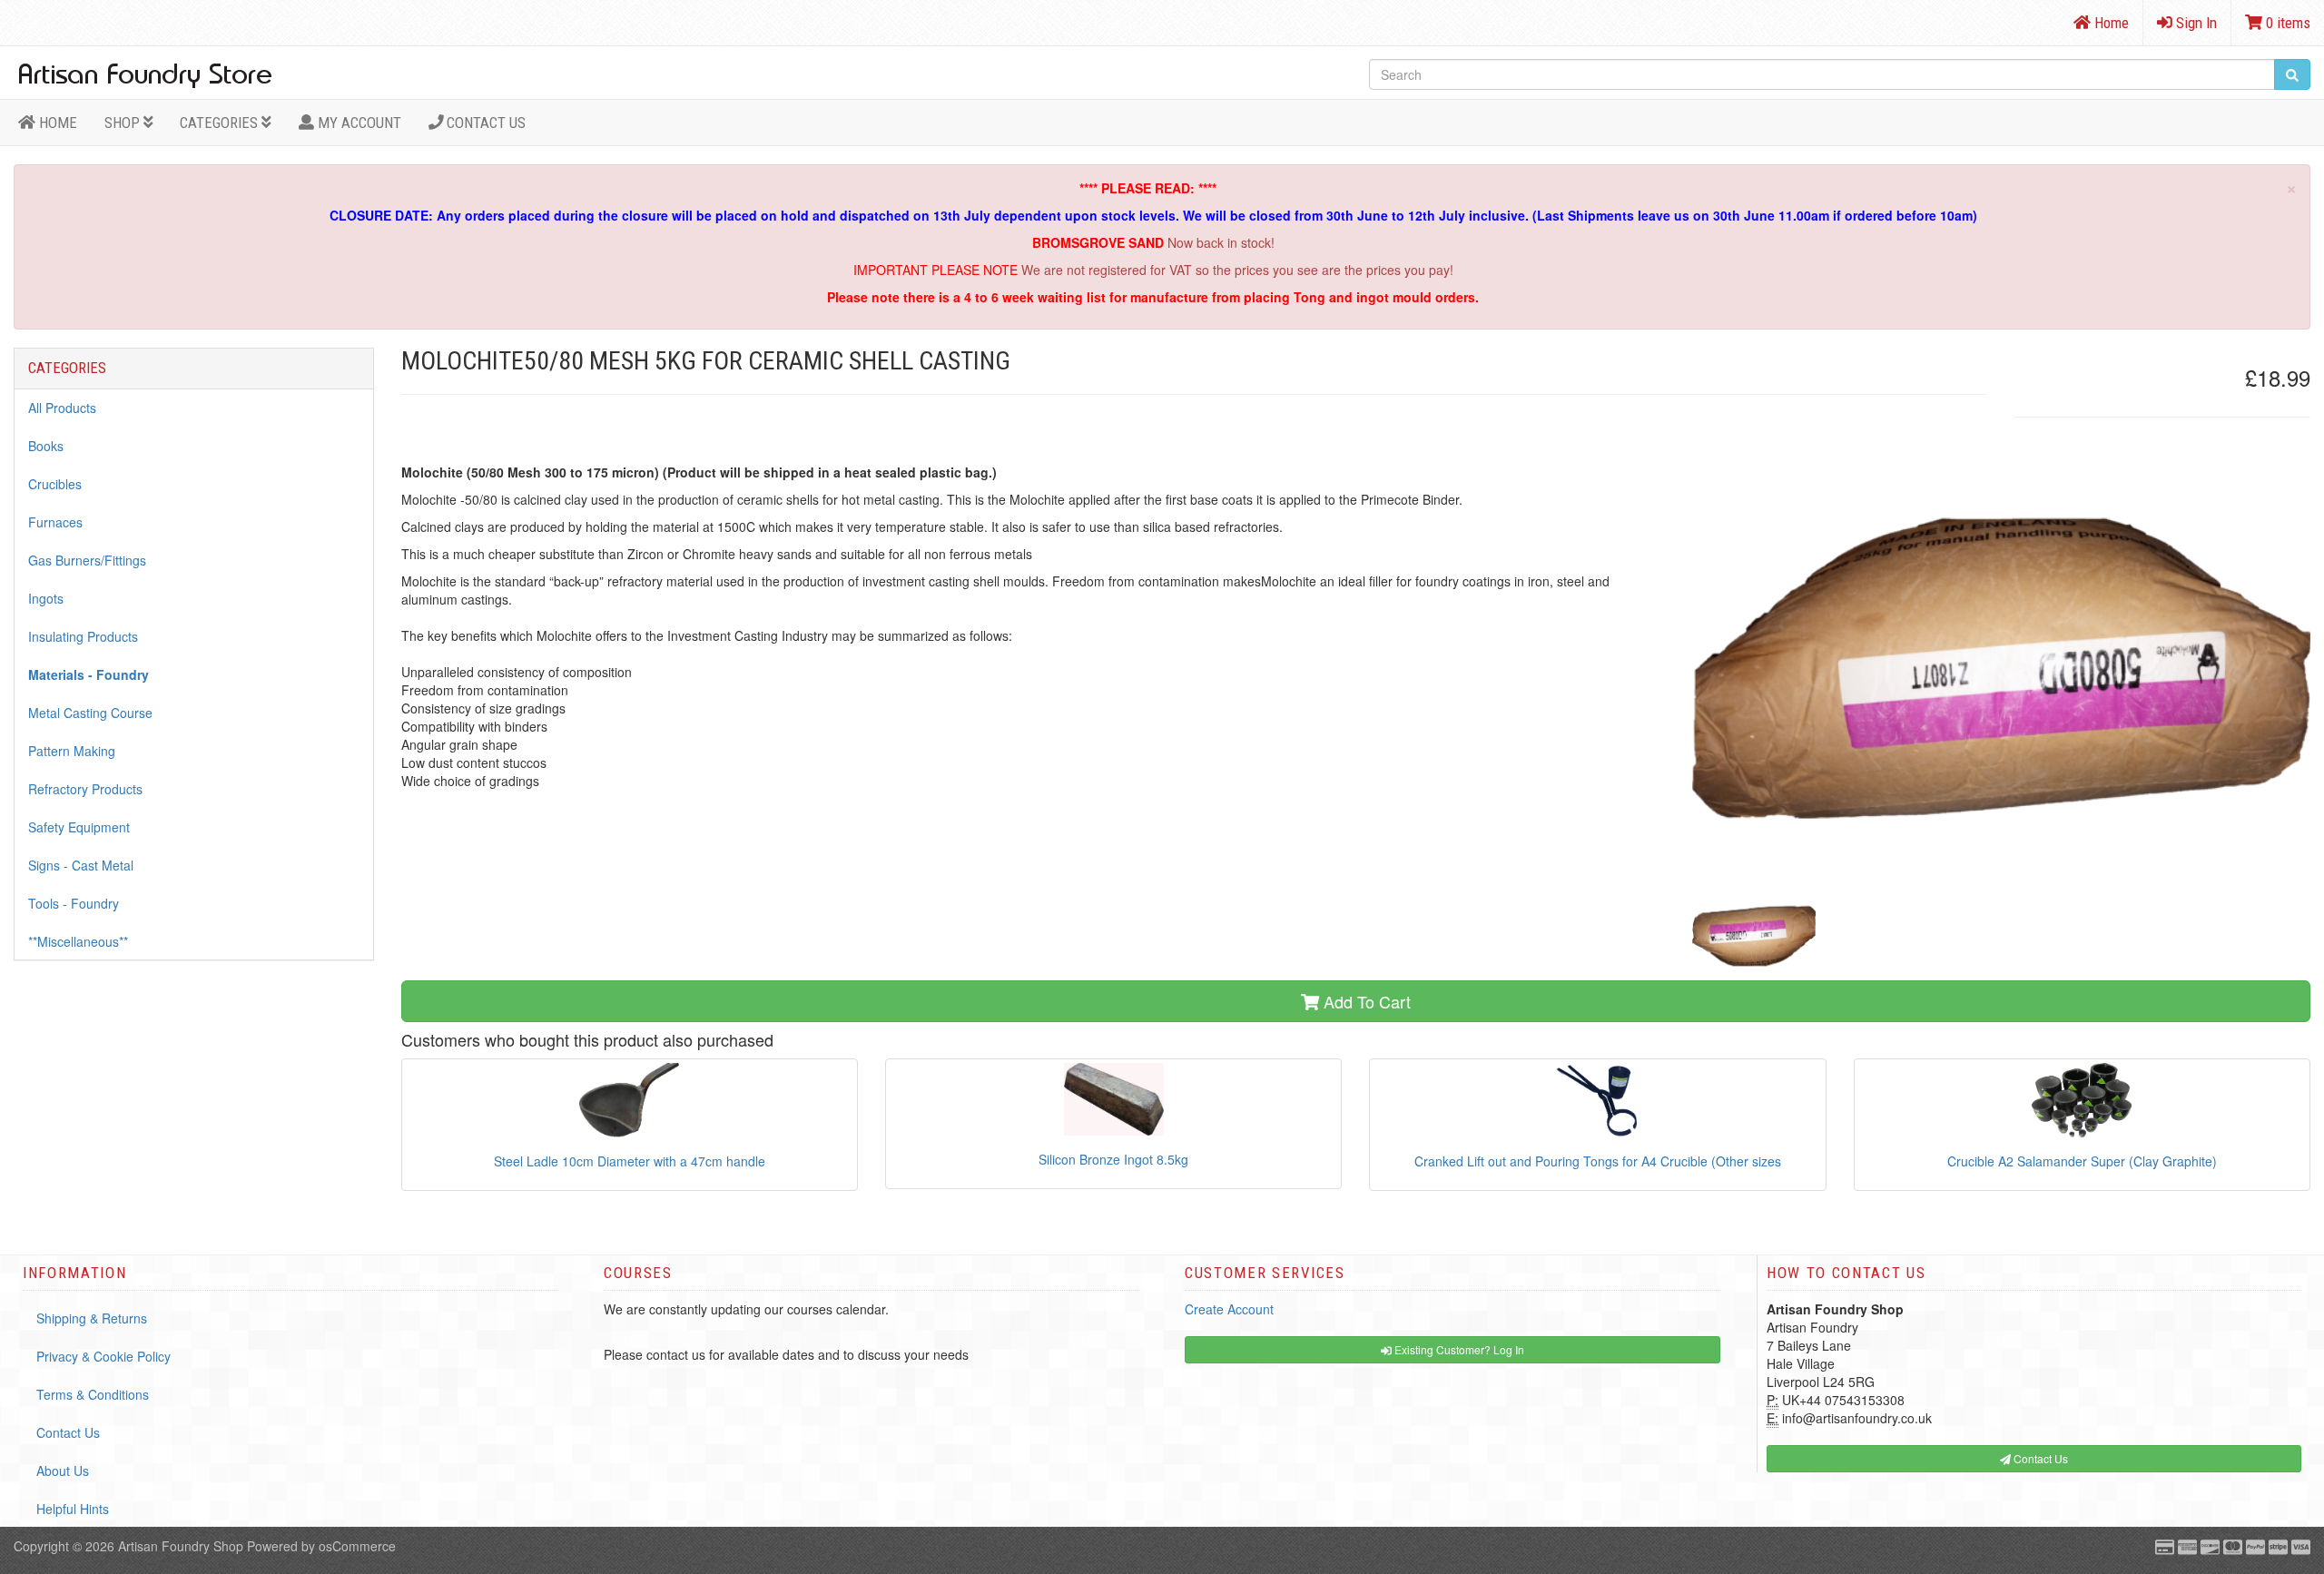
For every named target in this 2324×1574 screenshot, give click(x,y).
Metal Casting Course (90, 713)
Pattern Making (72, 751)
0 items (2286, 23)
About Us (63, 1471)
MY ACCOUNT (358, 123)
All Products (62, 408)
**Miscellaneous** (78, 941)
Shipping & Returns (92, 1318)
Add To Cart (1365, 1001)
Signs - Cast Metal (81, 865)
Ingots (46, 598)
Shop (124, 123)
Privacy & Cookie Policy (103, 1356)
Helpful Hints (73, 1509)
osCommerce (357, 1546)
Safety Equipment (79, 827)
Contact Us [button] (2039, 1458)
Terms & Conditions (93, 1394)
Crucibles (55, 484)
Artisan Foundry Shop (181, 1546)
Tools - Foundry (74, 903)
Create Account (1229, 1309)
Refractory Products (85, 789)
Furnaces (55, 522)
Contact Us (484, 123)
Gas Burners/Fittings (87, 560)
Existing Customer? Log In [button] (1458, 1349)
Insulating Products (83, 636)
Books (46, 446)
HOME (56, 123)
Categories (221, 123)
